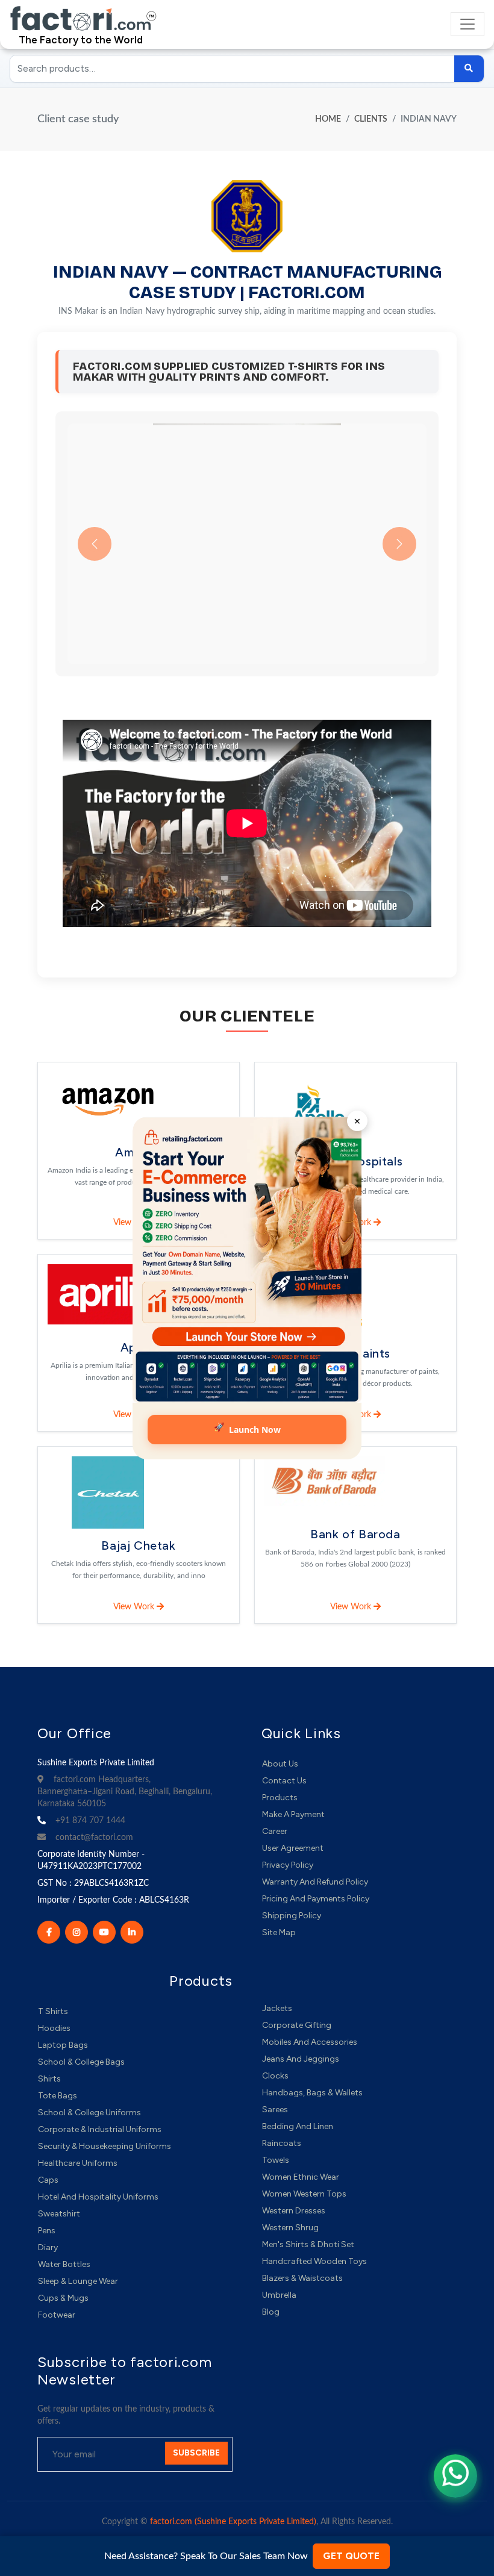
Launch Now (247, 1429)
